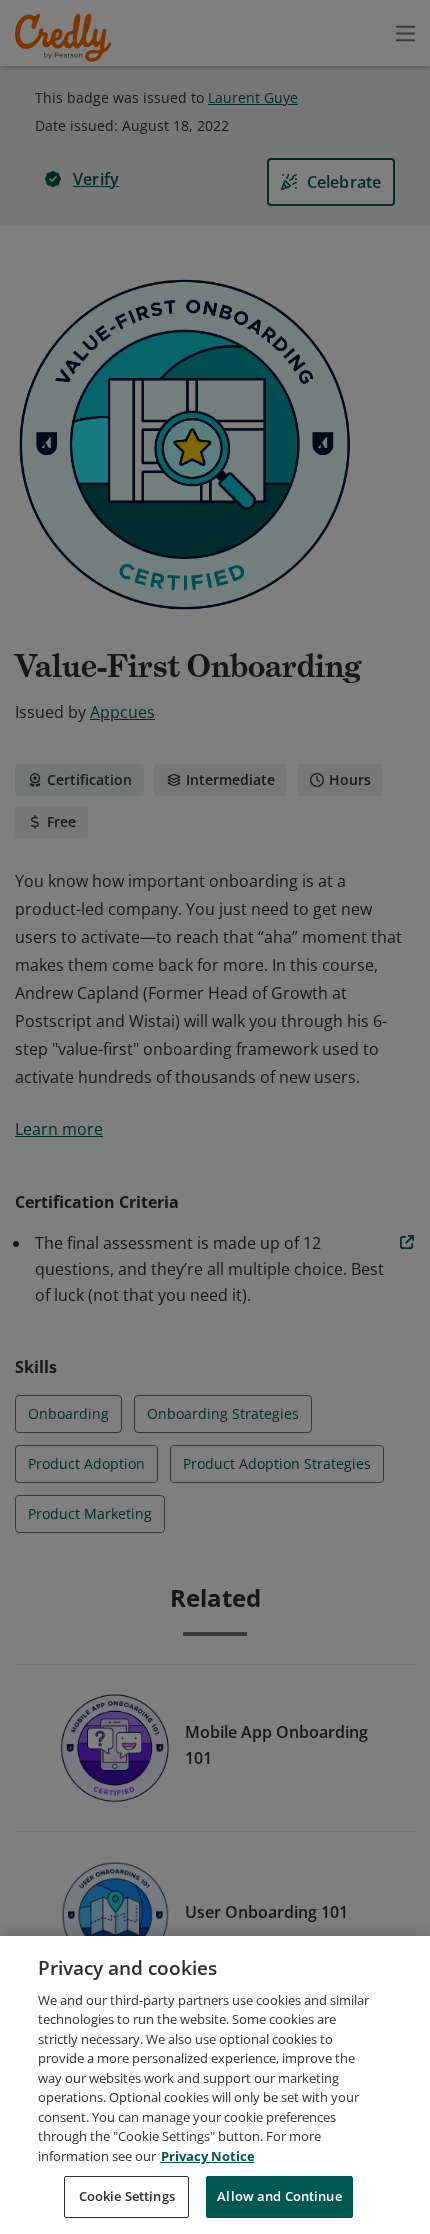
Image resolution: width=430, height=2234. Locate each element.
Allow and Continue (279, 2196)
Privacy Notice (208, 2156)
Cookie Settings (127, 2196)
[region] (215, 2085)
